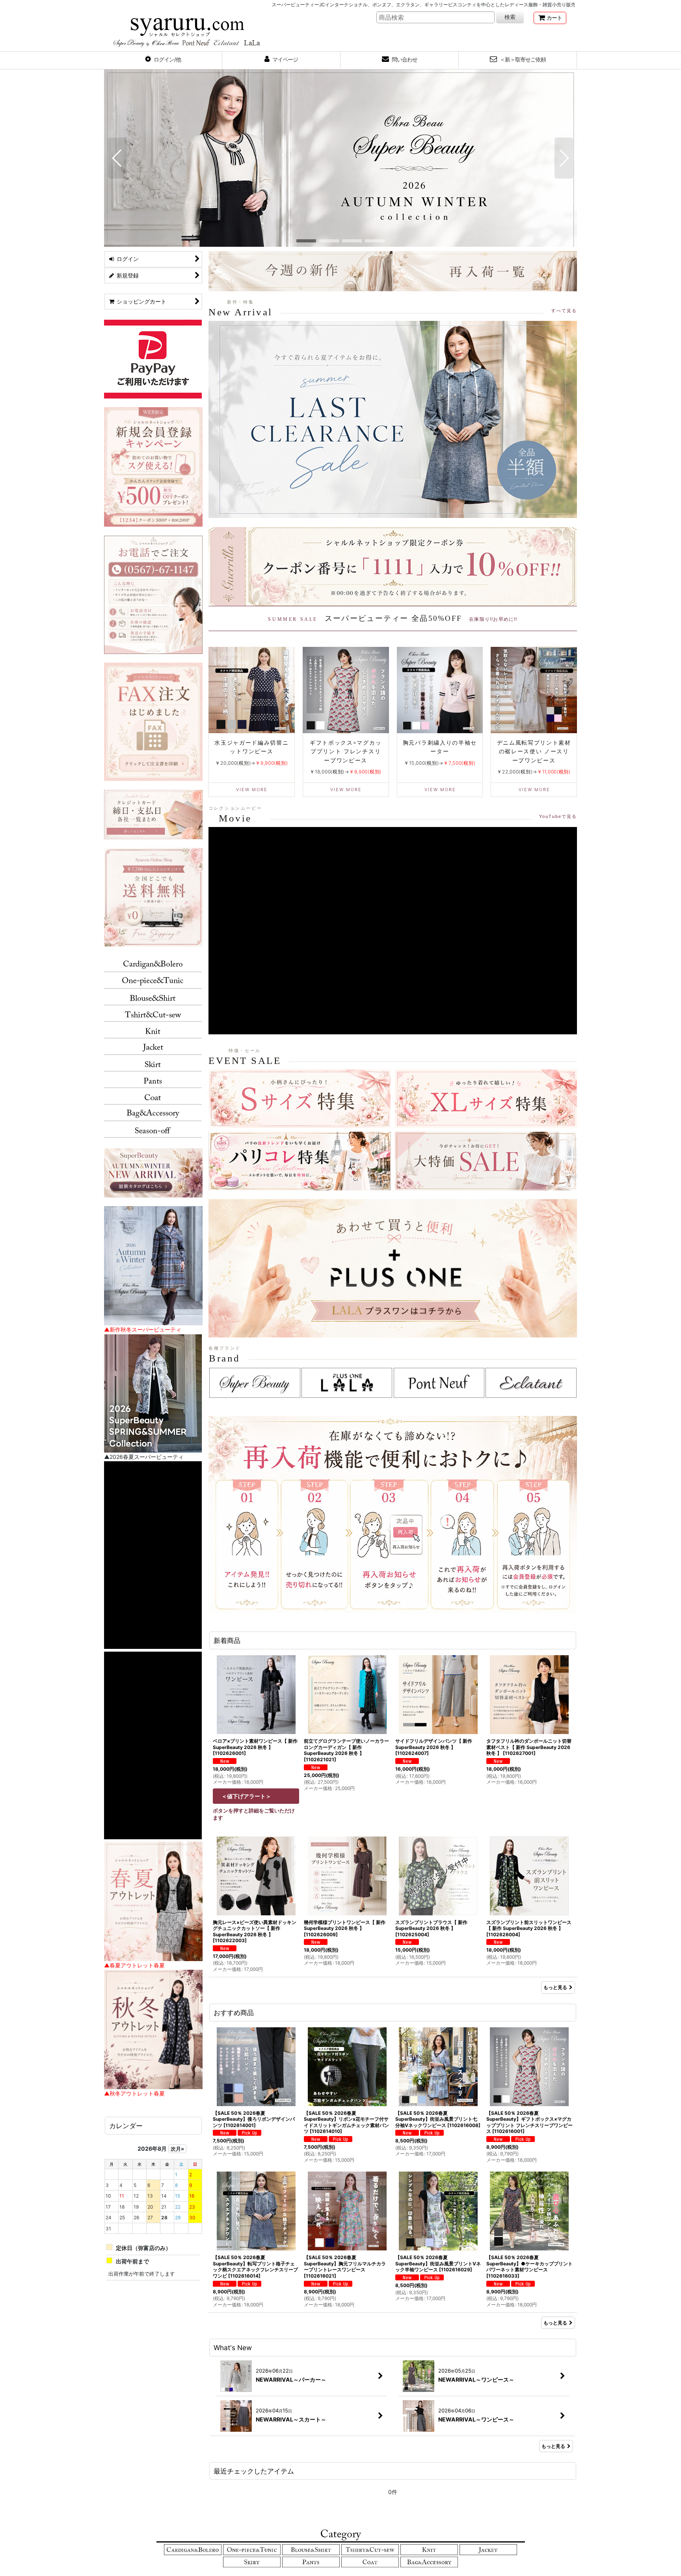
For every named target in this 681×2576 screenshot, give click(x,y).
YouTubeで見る (558, 816)
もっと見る (555, 1987)
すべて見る (564, 311)
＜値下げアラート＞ (246, 1796)
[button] (163, 60)
